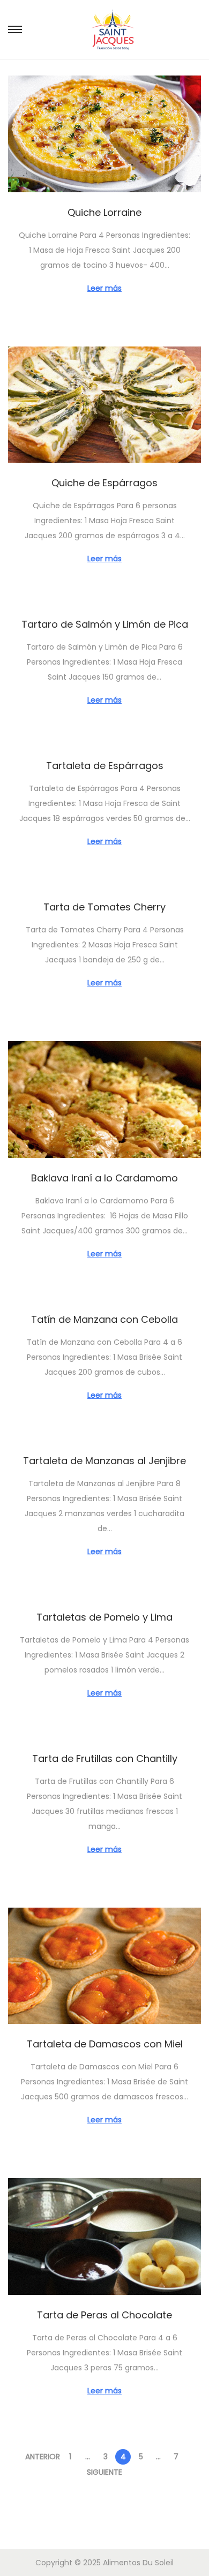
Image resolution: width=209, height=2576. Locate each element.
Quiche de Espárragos (104, 483)
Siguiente (104, 2472)
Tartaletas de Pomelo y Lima (104, 1617)
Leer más (104, 288)
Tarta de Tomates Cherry (104, 907)
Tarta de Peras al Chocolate (104, 2315)
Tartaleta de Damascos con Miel (105, 2044)
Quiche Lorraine (104, 212)
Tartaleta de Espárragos (105, 766)
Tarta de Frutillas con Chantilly (105, 1758)
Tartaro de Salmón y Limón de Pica (105, 624)
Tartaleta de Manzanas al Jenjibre (104, 1461)
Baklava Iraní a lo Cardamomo (104, 1178)
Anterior (43, 2457)
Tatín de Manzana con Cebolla (104, 1319)
